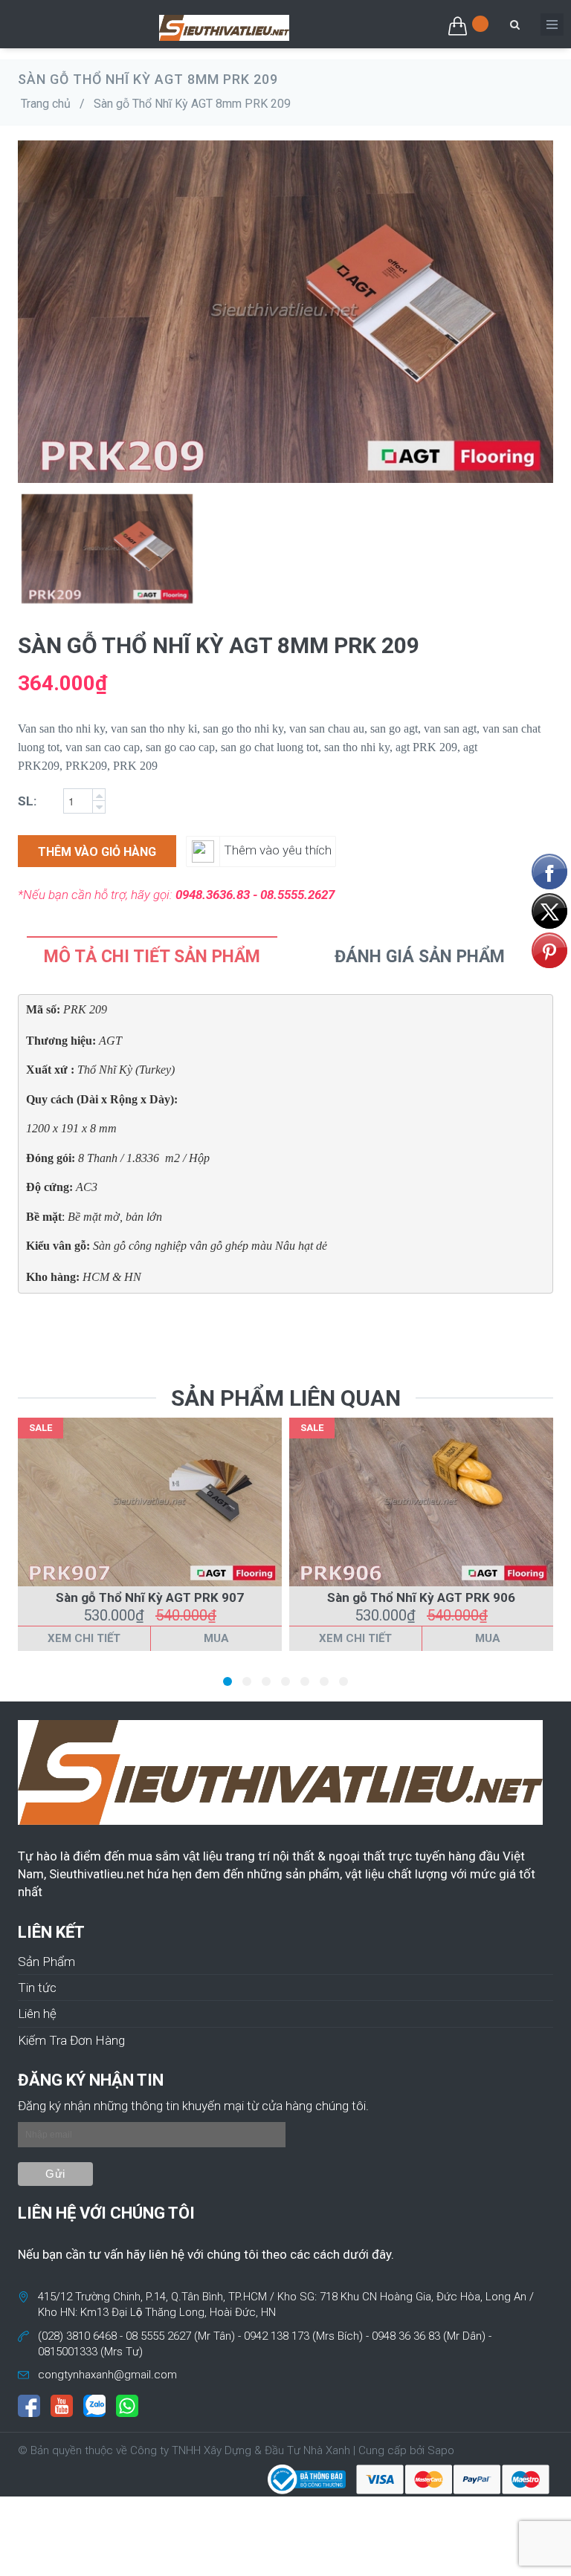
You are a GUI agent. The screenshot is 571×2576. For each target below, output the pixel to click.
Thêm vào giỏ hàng (97, 852)
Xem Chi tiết (84, 1638)
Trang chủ (46, 104)
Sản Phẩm (46, 1962)
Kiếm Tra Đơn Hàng (71, 2040)
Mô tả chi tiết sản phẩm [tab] (152, 957)
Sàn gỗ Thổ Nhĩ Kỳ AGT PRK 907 (150, 1597)
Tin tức (37, 1988)
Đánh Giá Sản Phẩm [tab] (420, 957)
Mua (216, 1638)
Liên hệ (37, 2014)
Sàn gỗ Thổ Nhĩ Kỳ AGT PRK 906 (421, 1597)
